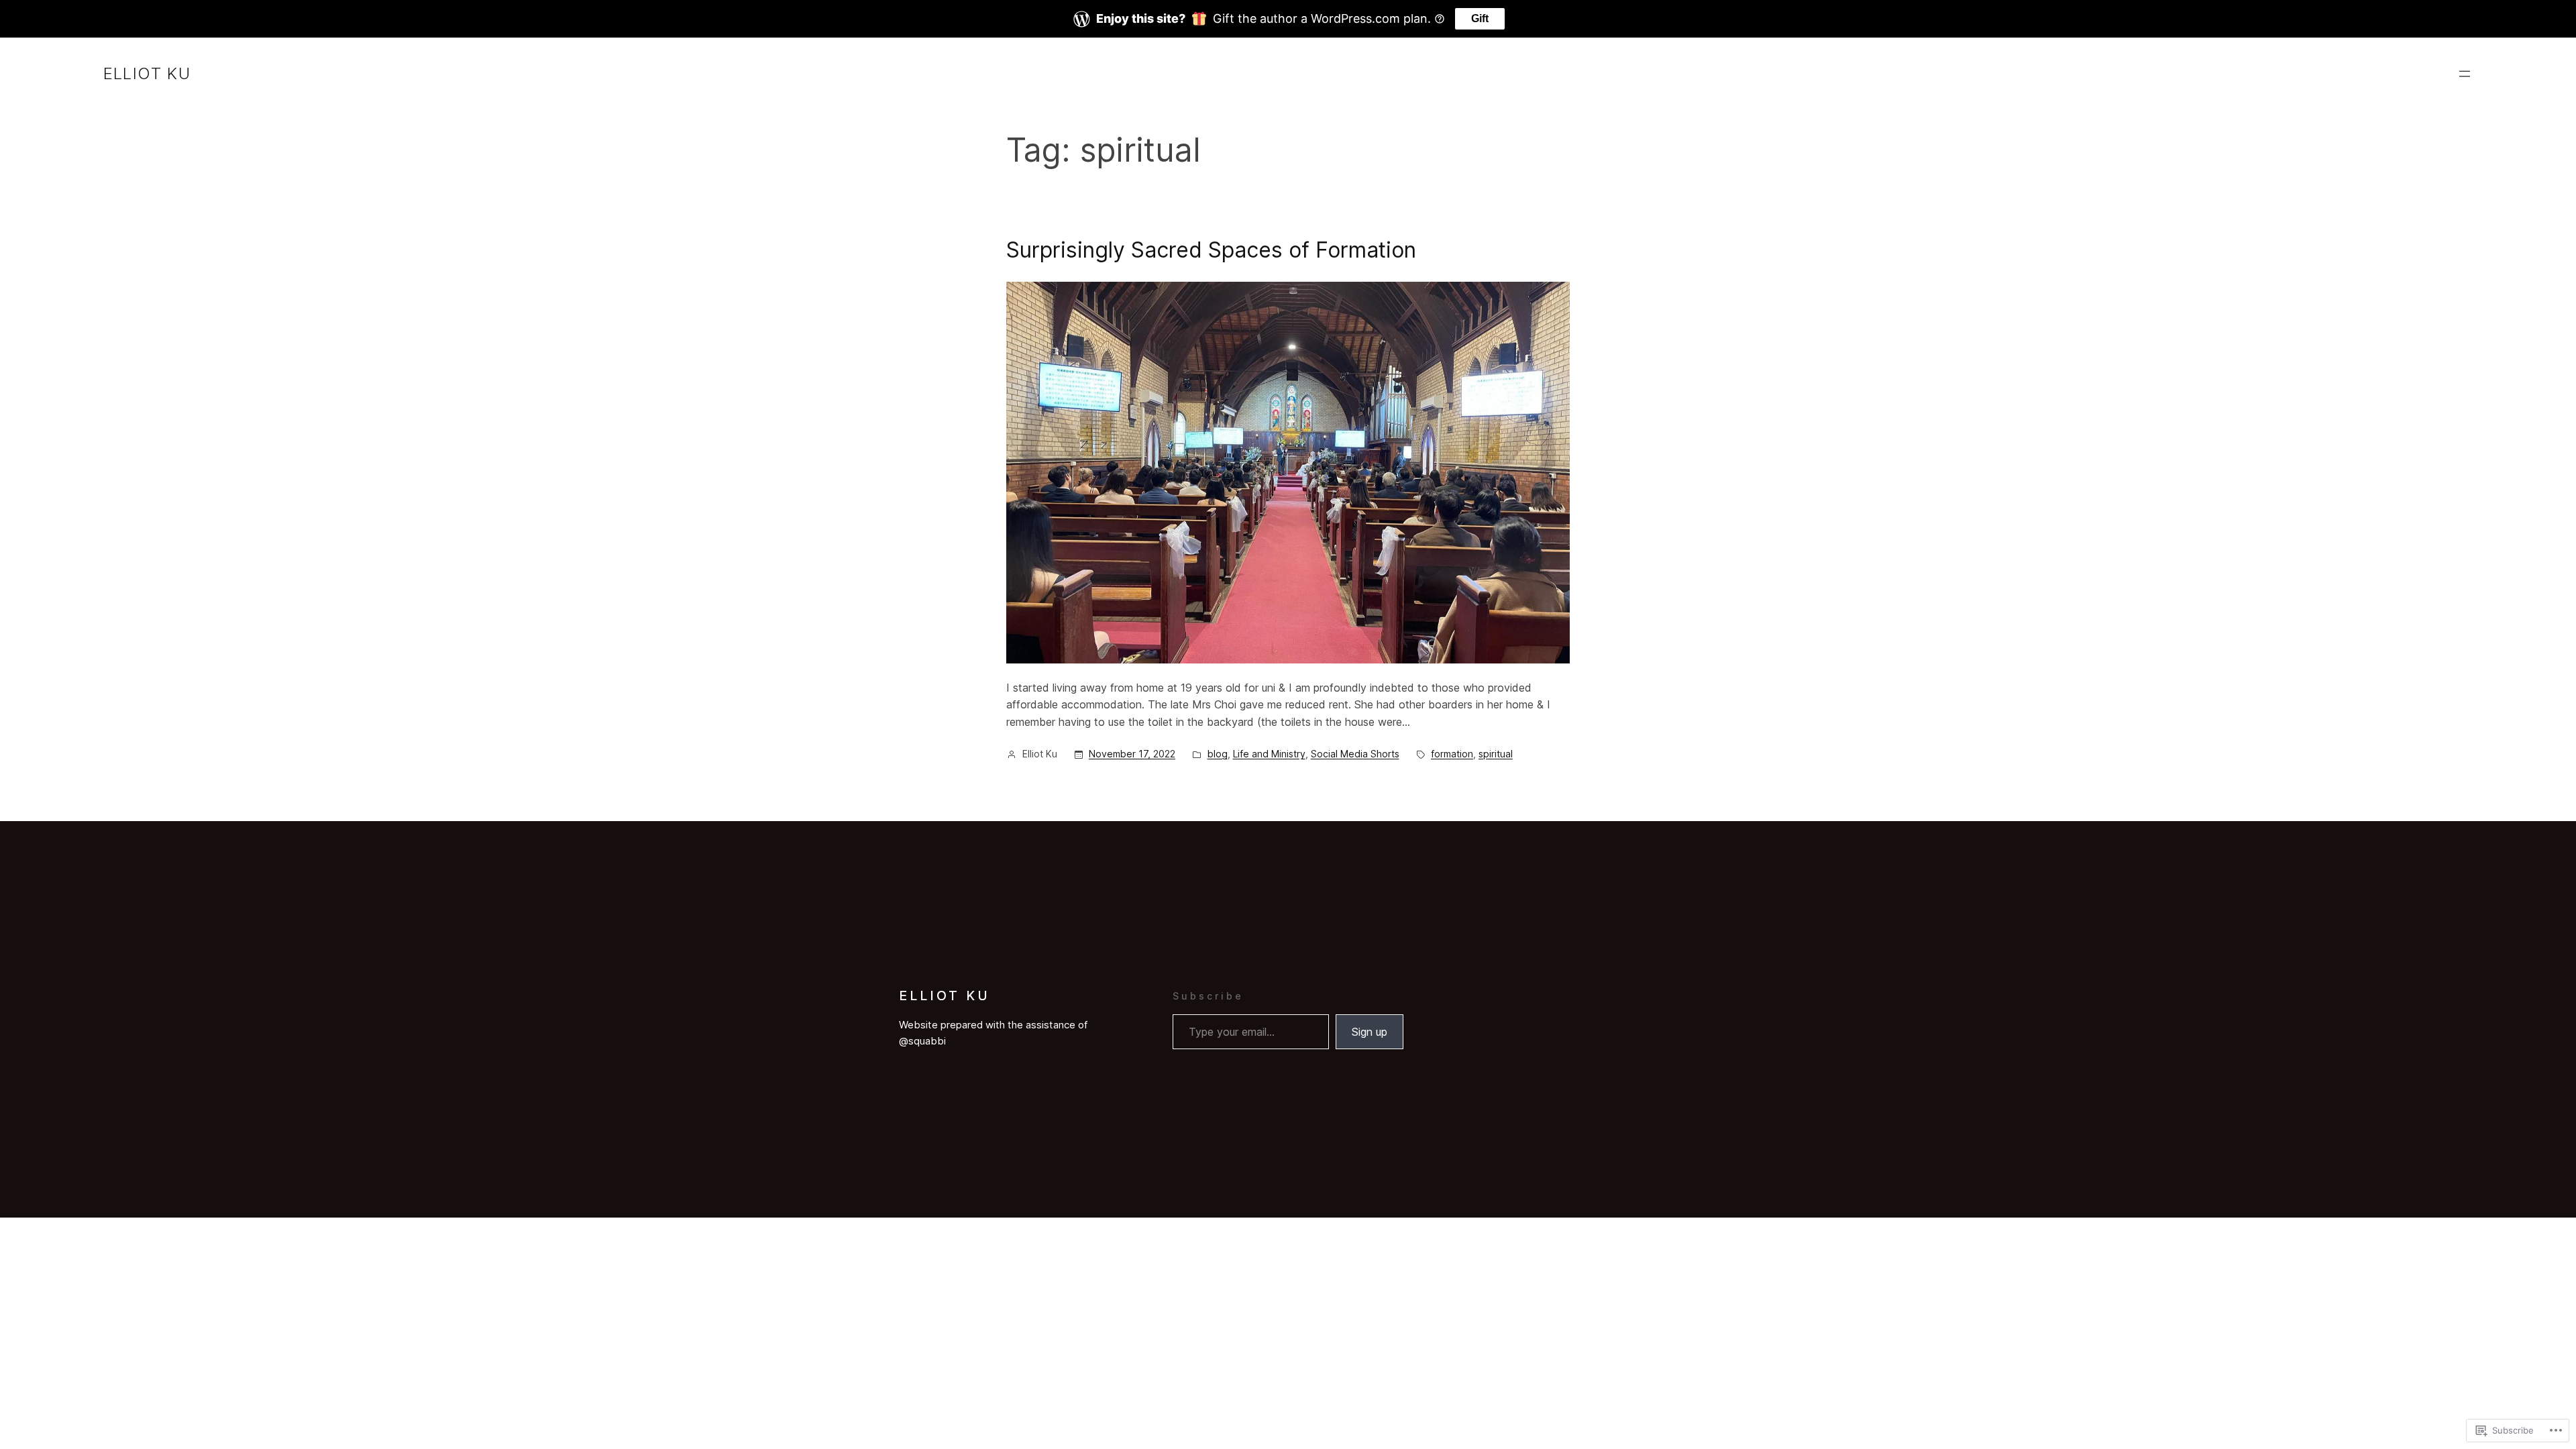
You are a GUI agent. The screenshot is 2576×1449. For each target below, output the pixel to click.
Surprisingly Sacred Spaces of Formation (1211, 250)
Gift (1480, 18)
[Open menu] (2465, 74)
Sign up (1370, 1032)
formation (1452, 754)
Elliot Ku (147, 73)
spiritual (1496, 754)
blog (1218, 754)
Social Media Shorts (1355, 754)
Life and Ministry (1269, 754)
